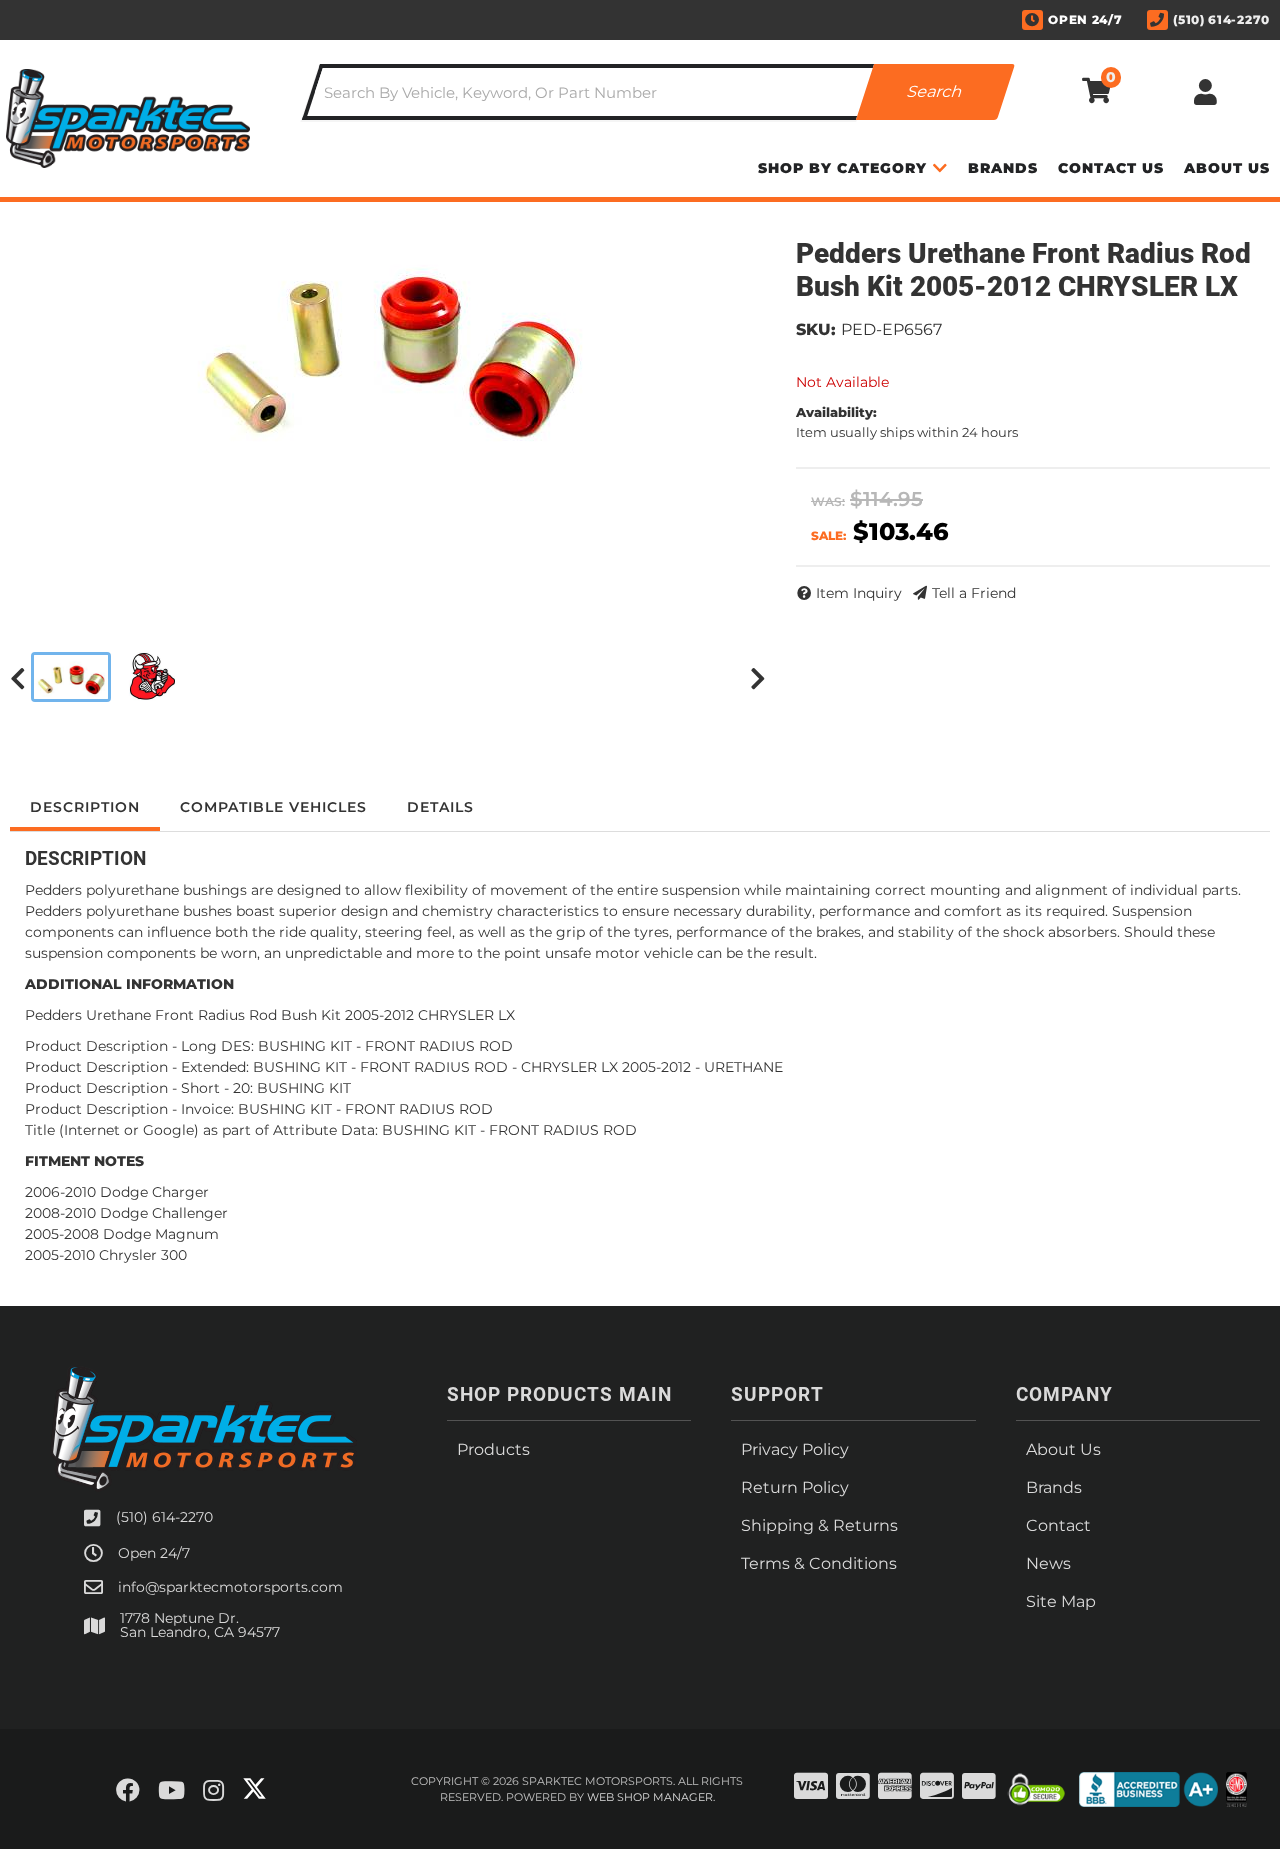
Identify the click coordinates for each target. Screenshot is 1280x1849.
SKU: (816, 329)
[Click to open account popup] (1205, 92)
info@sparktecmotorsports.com (230, 1587)
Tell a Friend (974, 593)
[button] (658, 92)
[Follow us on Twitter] (254, 1789)
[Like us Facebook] (128, 1791)
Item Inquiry (859, 593)
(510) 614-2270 (164, 1517)
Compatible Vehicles (273, 807)
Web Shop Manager (650, 1797)
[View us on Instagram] (213, 1791)
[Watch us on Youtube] (171, 1791)
